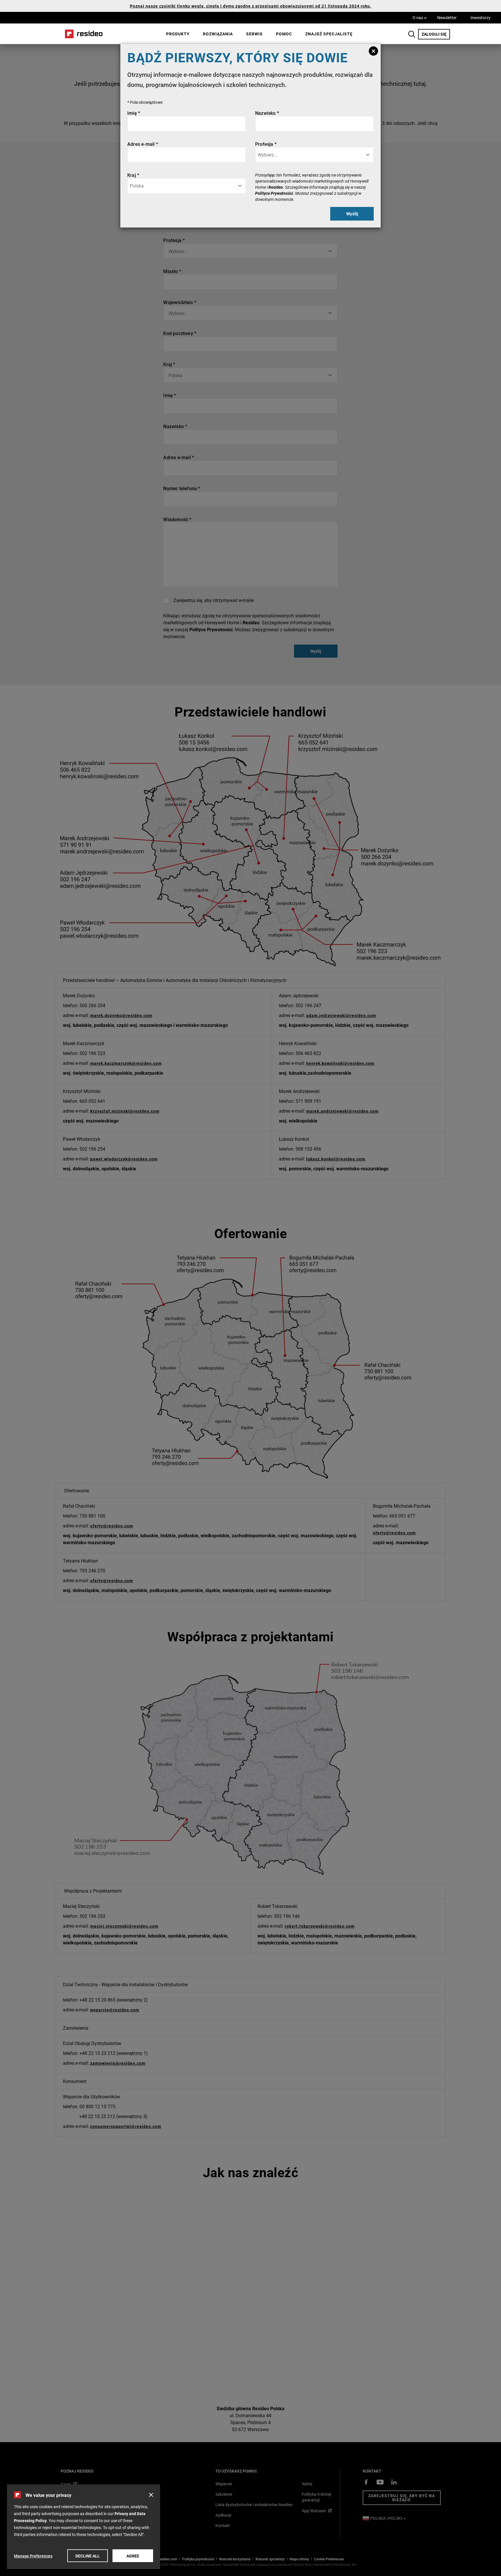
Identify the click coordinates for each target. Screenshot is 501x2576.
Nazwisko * (267, 113)
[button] (151, 2495)
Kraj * (133, 175)
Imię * (134, 113)
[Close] (373, 51)
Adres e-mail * (143, 144)
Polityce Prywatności (274, 193)
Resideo (276, 187)
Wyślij (352, 214)
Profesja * (266, 144)
